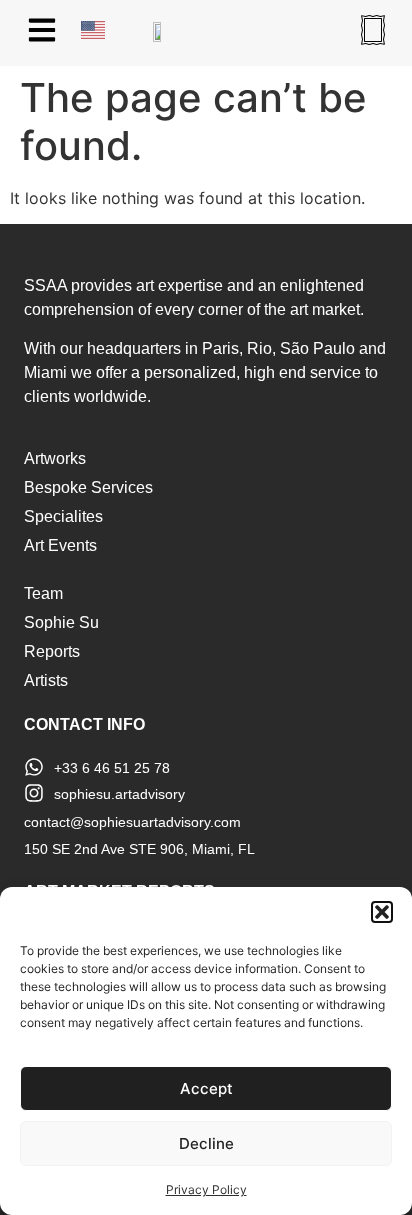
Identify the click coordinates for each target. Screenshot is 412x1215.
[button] (382, 912)
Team (43, 593)
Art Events (60, 545)
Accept (206, 1088)
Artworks (55, 458)
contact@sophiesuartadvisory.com (132, 822)
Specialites (63, 516)
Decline (206, 1143)
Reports (52, 651)
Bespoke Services (88, 487)
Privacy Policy (206, 1189)
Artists (46, 680)
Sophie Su (61, 622)
